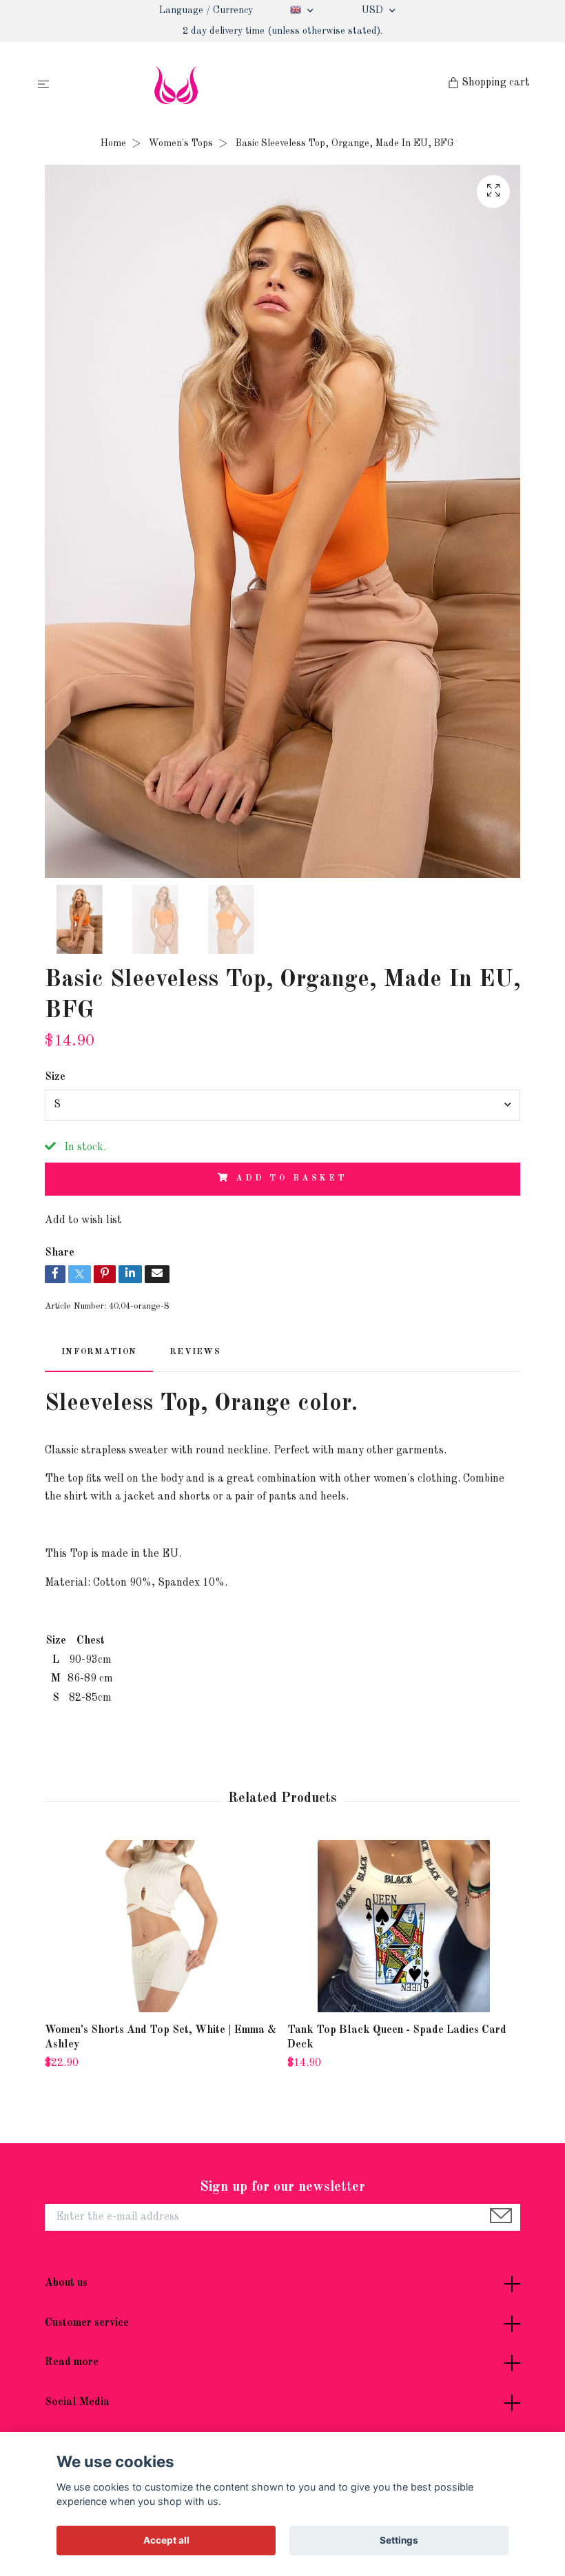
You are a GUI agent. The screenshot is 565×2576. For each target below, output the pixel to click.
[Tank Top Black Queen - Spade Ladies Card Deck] (403, 1926)
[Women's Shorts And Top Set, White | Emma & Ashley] (161, 1926)
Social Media (77, 2402)
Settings (399, 2540)
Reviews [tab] (195, 1352)
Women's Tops (181, 143)
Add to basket (291, 1178)
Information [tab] (99, 1352)
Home (113, 143)
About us (66, 2283)
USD (374, 10)
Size (55, 1077)
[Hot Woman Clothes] (251, 85)
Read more (72, 2362)
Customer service (87, 2323)
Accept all (166, 2540)
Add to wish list (83, 1220)
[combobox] (282, 1105)
